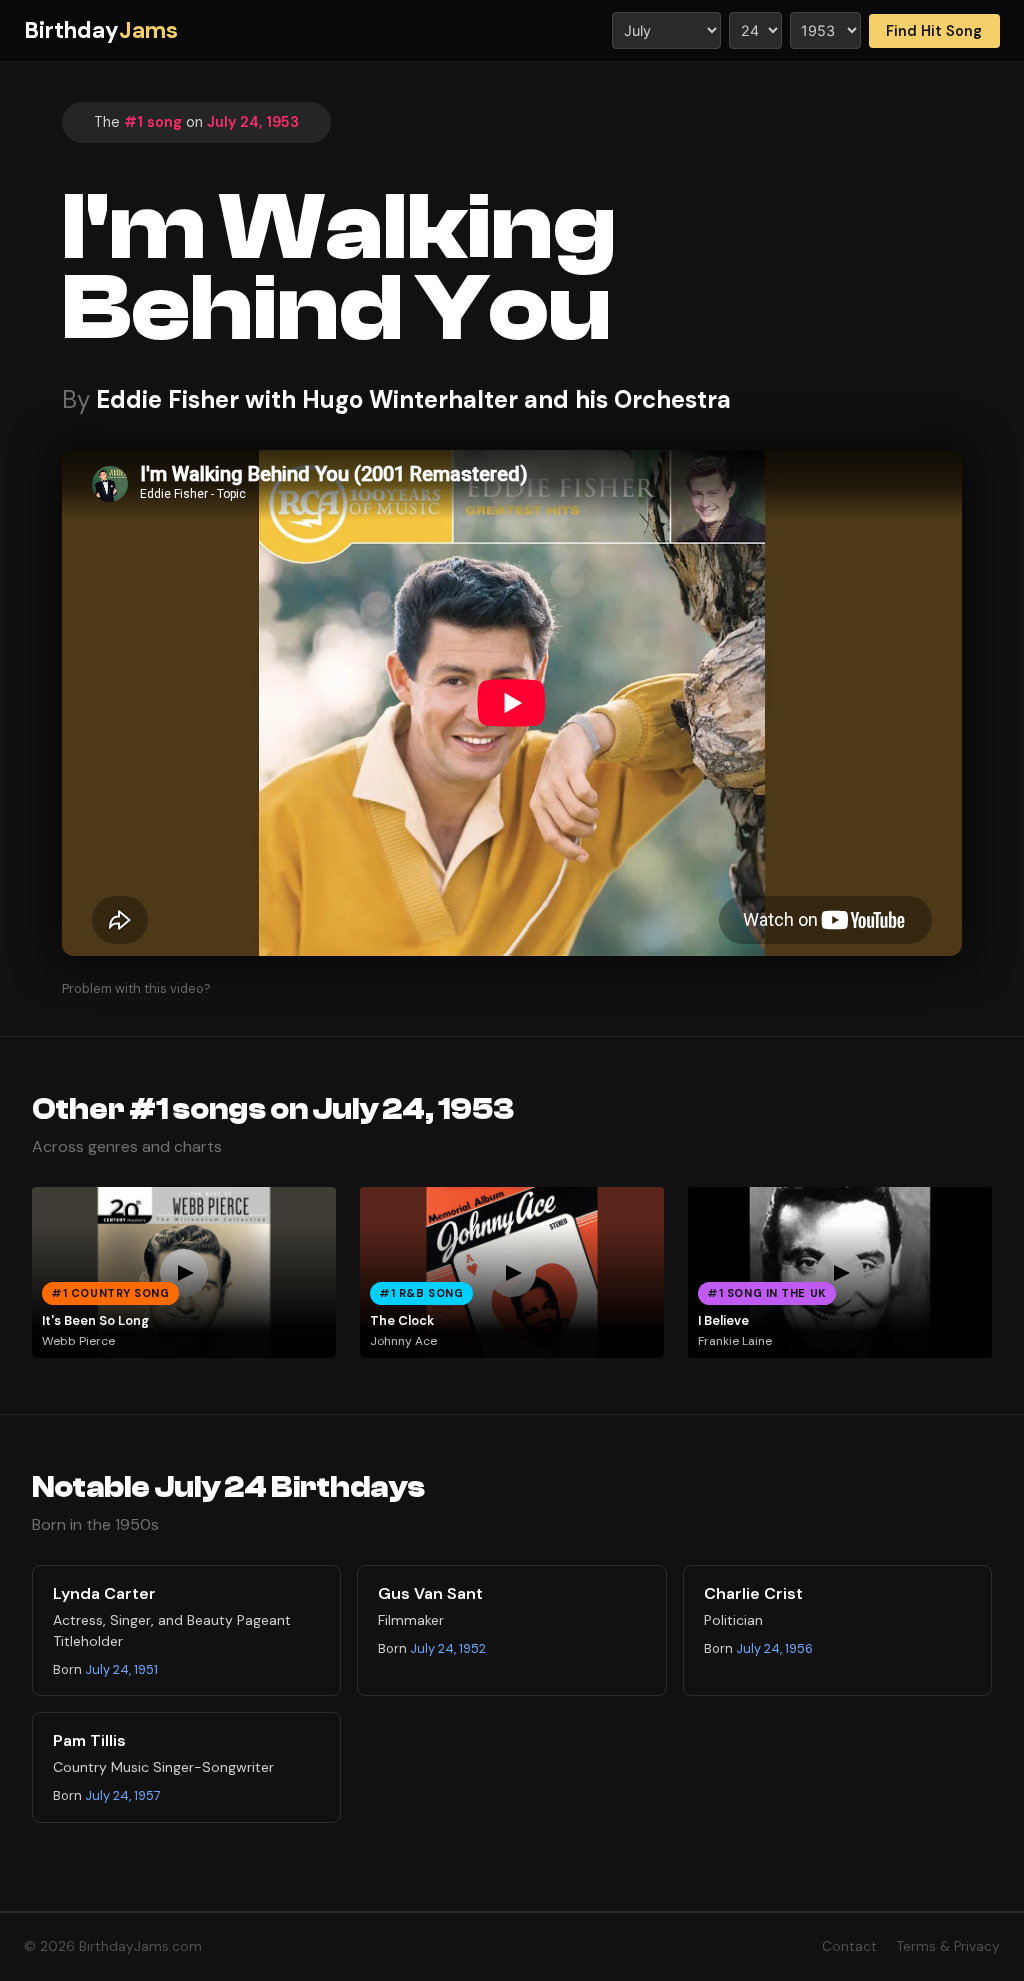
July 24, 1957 (123, 1795)
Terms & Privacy (948, 1946)
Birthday (101, 30)
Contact (849, 1946)
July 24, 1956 (774, 1648)
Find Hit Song (934, 31)
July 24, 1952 (448, 1648)
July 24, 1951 (121, 1669)
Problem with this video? (136, 988)
